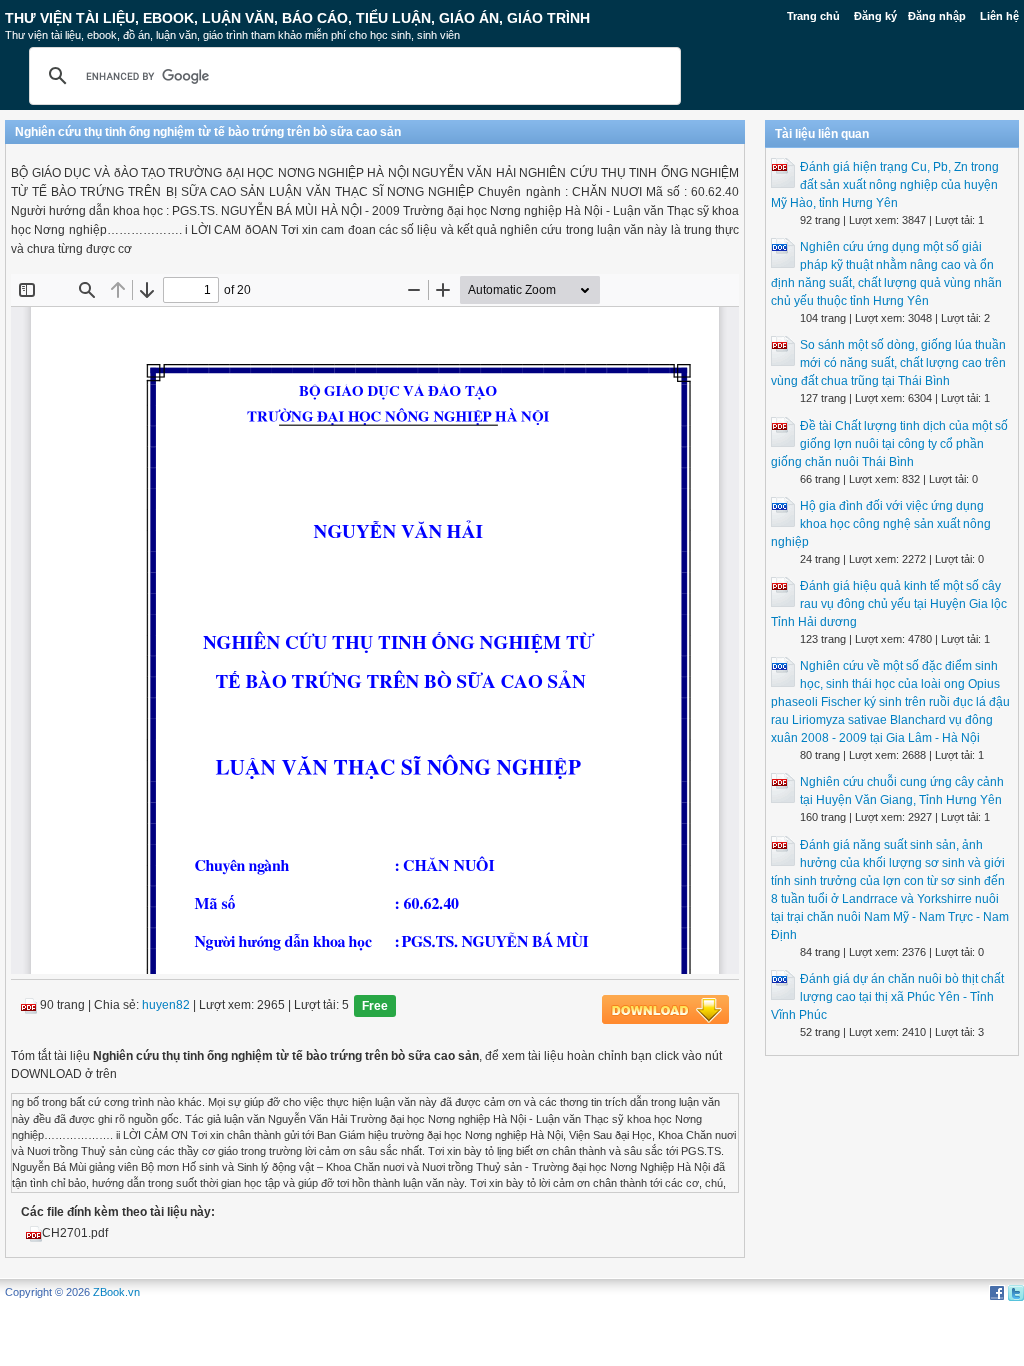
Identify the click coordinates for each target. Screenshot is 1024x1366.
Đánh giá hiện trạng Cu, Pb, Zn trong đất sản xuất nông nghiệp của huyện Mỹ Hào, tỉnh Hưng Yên (885, 185)
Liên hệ (999, 16)
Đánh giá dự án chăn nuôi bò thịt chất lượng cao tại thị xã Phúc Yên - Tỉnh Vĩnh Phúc (887, 997)
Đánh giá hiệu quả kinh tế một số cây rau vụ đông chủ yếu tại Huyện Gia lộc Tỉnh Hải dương (889, 604)
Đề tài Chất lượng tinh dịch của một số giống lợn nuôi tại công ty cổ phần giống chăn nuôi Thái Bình (889, 444)
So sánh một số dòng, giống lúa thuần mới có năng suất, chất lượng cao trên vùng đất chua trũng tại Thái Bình (888, 363)
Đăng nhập (937, 16)
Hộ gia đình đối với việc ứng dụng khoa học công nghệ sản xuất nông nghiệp (881, 524)
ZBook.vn (116, 1292)
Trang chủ (813, 16)
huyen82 (166, 1006)
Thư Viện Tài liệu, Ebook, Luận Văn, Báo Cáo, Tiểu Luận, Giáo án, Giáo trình (297, 18)
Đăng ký (875, 16)
